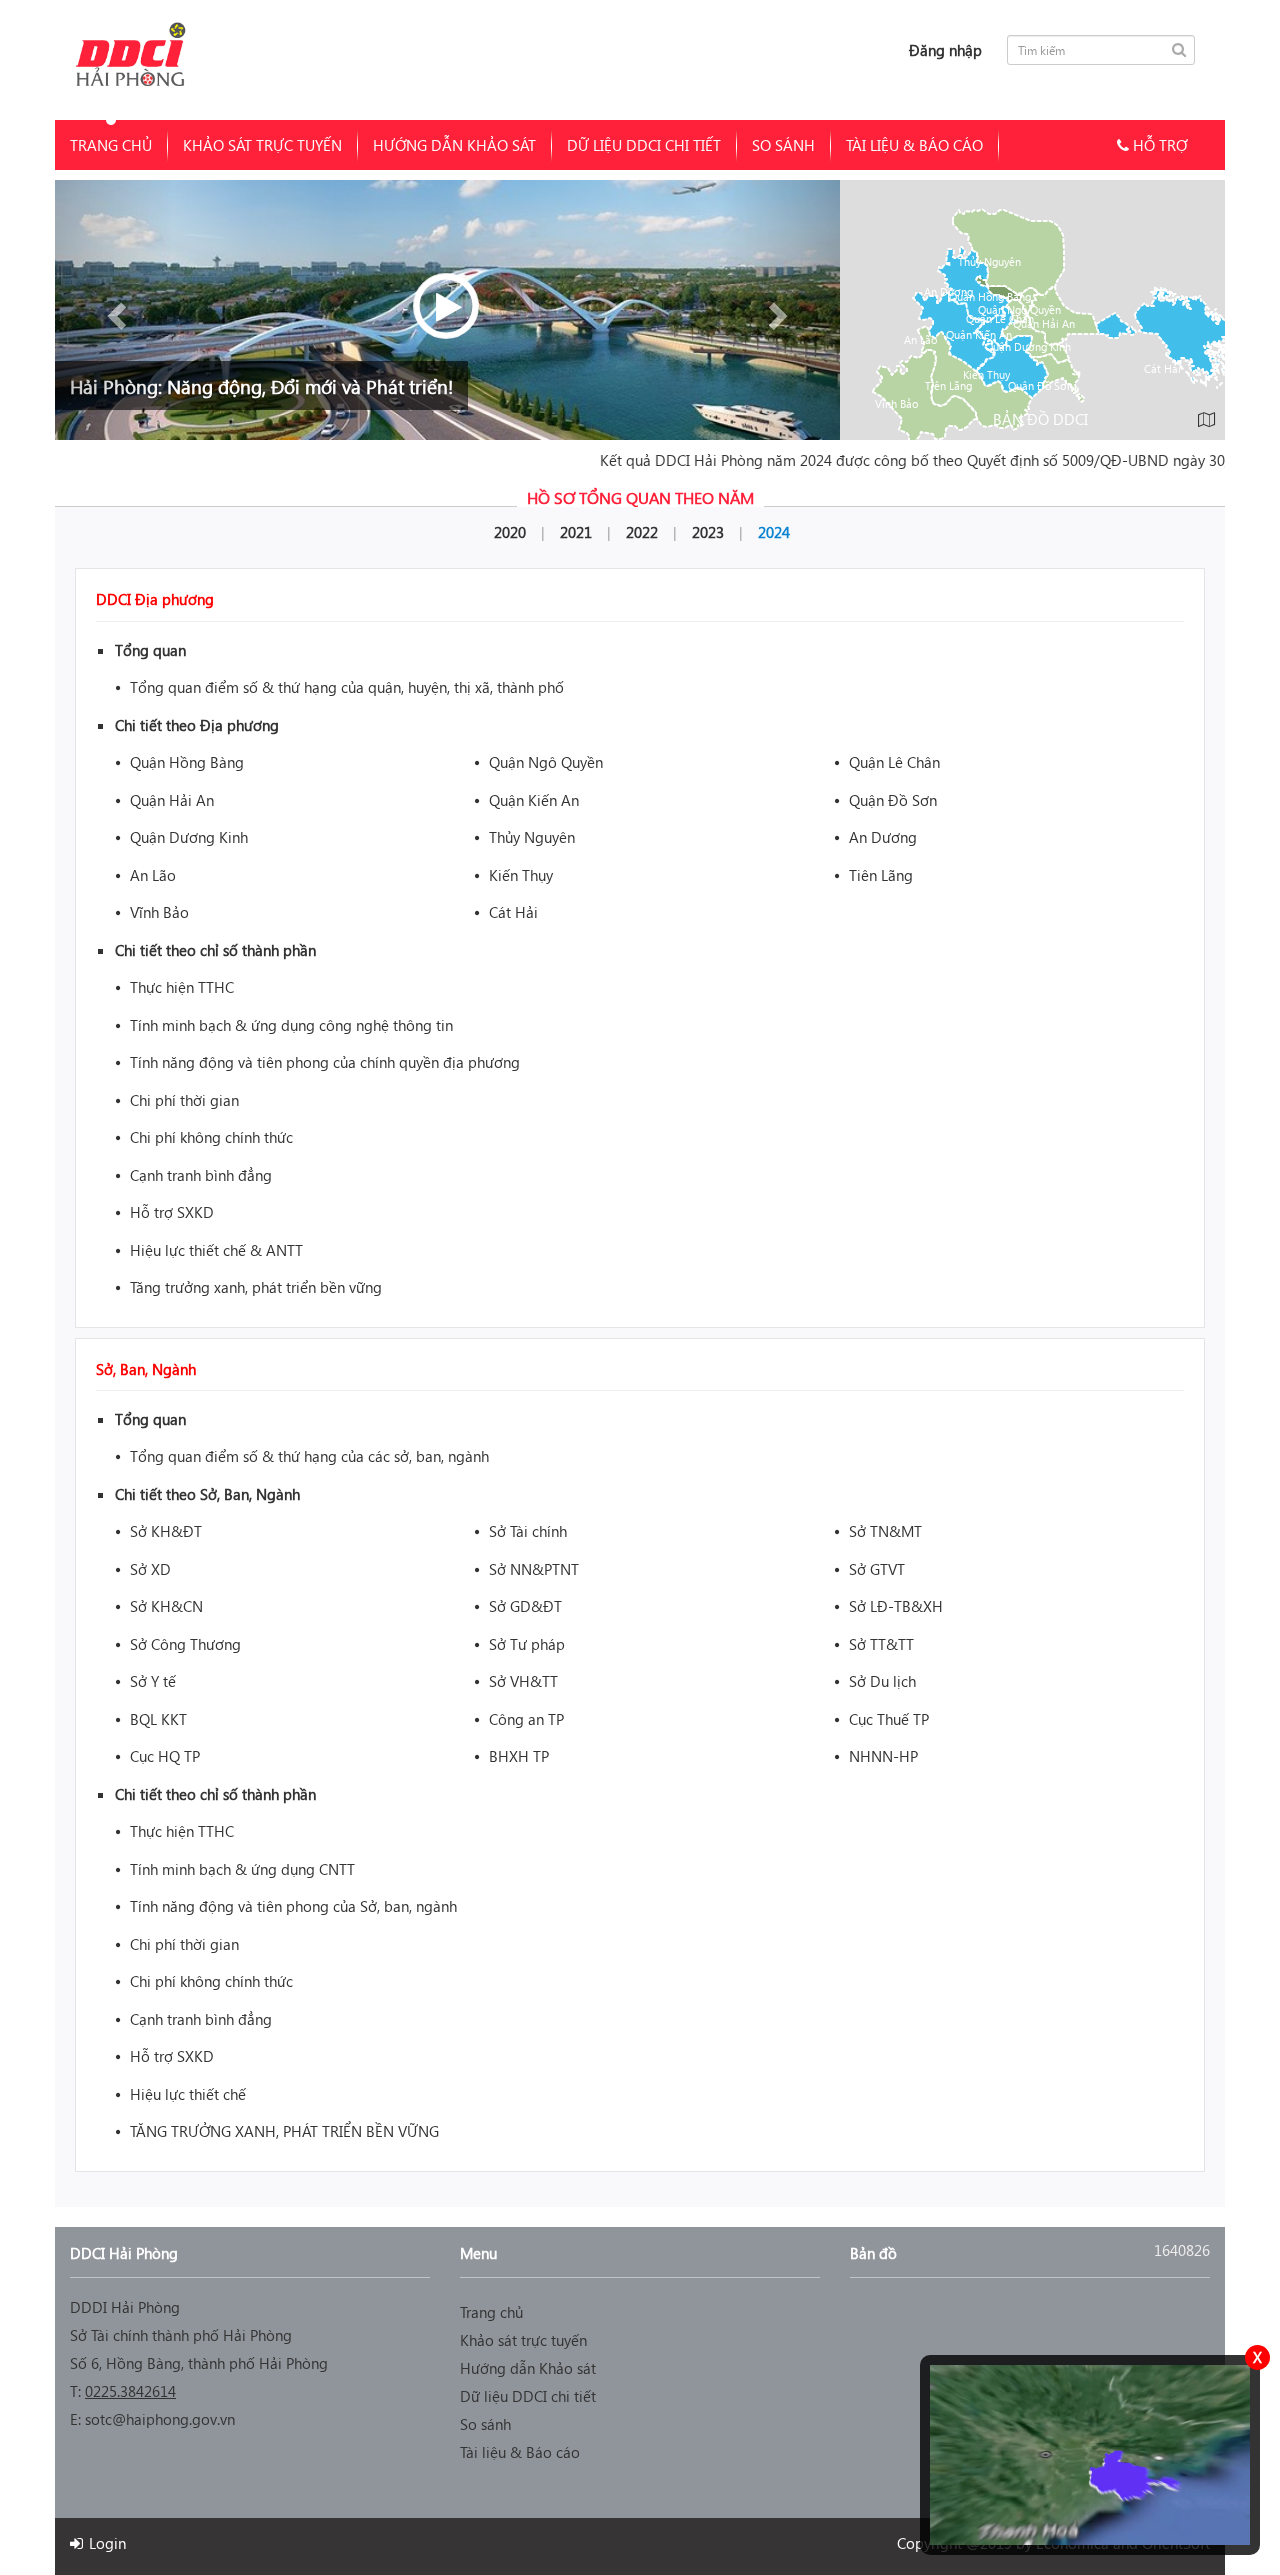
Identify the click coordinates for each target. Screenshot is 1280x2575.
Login (105, 2543)
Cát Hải (1162, 368)
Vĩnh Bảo (896, 403)
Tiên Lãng (948, 385)
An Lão (920, 339)
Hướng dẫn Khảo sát (454, 145)
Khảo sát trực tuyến (262, 145)
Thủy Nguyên (989, 261)
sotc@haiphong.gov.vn (160, 2419)
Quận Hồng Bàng (990, 296)
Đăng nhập (945, 50)
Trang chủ (111, 145)
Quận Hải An (1044, 323)
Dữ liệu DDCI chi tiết (644, 145)
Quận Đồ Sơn (1040, 385)
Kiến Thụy (986, 374)
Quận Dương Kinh (1028, 346)
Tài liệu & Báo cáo (914, 145)
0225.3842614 (130, 2391)
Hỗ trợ (1158, 145)
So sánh (783, 145)
